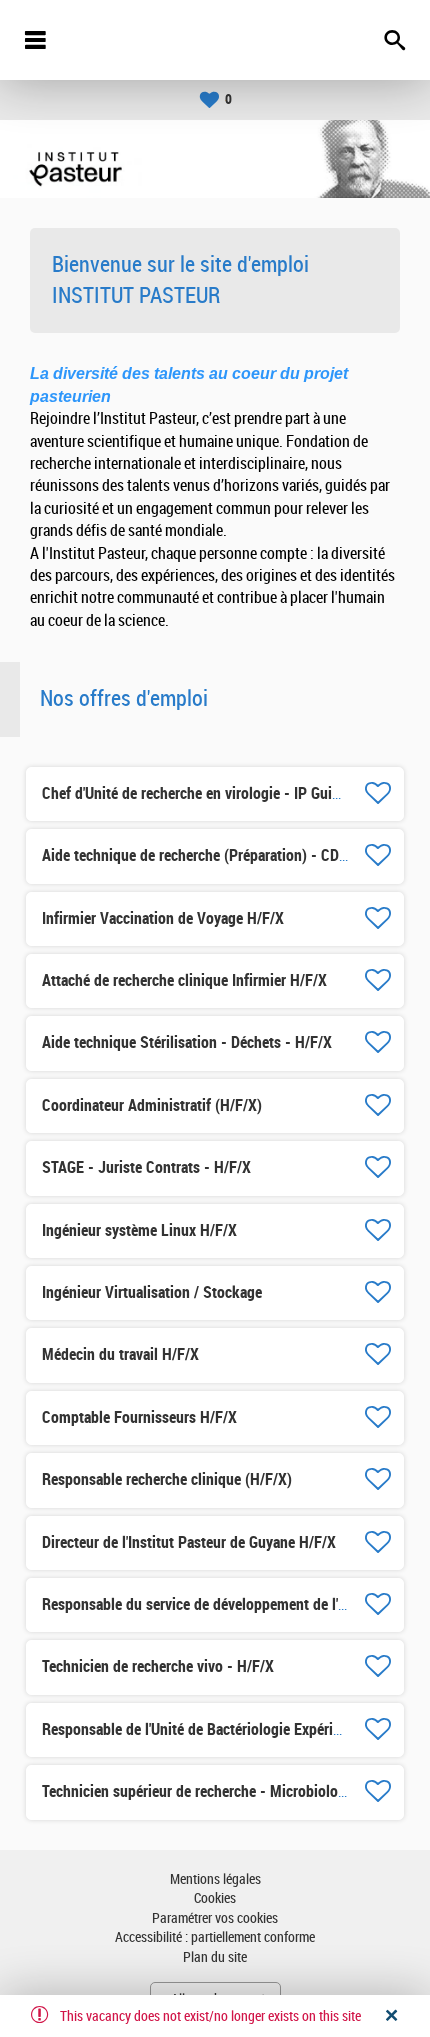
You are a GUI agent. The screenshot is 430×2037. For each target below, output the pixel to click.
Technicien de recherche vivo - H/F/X (158, 1666)
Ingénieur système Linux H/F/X (139, 1230)
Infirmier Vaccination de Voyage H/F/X (163, 918)
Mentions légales (215, 1879)
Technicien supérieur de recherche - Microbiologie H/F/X (220, 1791)
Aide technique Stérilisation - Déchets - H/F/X (187, 1042)
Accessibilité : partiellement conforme (215, 1937)
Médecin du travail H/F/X (120, 1354)
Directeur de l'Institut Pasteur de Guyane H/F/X (189, 1542)
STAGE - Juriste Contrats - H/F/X (146, 1167)
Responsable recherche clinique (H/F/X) (167, 1479)
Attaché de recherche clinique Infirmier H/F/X (184, 980)
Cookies (215, 1898)
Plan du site (215, 1957)
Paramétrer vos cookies (215, 1918)
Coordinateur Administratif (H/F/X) (152, 1105)
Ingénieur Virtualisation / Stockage (152, 1292)
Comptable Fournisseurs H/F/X (139, 1417)
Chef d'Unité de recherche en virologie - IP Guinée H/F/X (218, 793)
